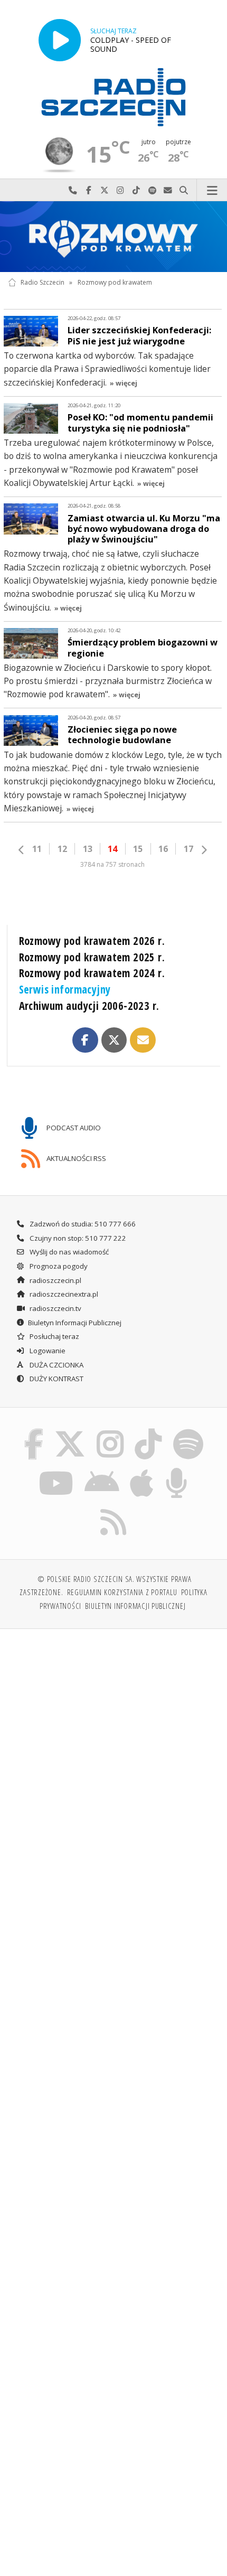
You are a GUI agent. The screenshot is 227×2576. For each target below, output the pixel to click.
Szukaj (184, 190)
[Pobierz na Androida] (102, 1470)
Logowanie (47, 1351)
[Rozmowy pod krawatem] (113, 237)
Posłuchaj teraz (54, 1336)
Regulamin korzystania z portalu (122, 1592)
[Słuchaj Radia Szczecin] (60, 40)
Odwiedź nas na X (105, 190)
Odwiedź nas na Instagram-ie (120, 190)
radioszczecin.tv (55, 1308)
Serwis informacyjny (65, 989)
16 (163, 849)
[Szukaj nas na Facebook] (34, 1431)
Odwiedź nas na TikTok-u (136, 190)
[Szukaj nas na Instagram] (110, 1431)
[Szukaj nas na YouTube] (56, 1470)
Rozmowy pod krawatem (115, 282)
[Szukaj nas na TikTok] (149, 1431)
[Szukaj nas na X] (70, 1431)
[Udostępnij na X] (114, 1040)
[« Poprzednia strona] (22, 850)
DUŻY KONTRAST (56, 1379)
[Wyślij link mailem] (143, 1040)
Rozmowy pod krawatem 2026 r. (92, 941)
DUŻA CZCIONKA (56, 1365)
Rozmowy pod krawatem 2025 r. (92, 957)
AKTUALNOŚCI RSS (75, 1158)
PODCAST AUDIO (73, 1128)
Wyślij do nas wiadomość (168, 190)
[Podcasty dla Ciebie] (177, 1470)
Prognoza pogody (58, 1266)
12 (62, 849)
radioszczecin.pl (55, 1280)
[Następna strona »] (204, 850)
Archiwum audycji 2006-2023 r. (89, 1006)
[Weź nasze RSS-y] (114, 1509)
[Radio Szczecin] (113, 97)
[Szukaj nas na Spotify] (188, 1431)
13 (88, 849)
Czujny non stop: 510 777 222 (77, 1238)
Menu (212, 190)
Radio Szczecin (42, 282)
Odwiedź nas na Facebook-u (89, 190)
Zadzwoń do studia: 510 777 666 (82, 1224)
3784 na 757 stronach (112, 864)
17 (188, 849)
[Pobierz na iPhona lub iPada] (142, 1470)
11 (37, 849)
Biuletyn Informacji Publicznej (75, 1323)
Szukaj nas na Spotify (152, 190)
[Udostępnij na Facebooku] (85, 1040)
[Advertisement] (113, 1757)
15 (138, 849)
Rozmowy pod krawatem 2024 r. (92, 973)
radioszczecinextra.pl (63, 1294)
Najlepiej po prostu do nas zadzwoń (73, 190)
